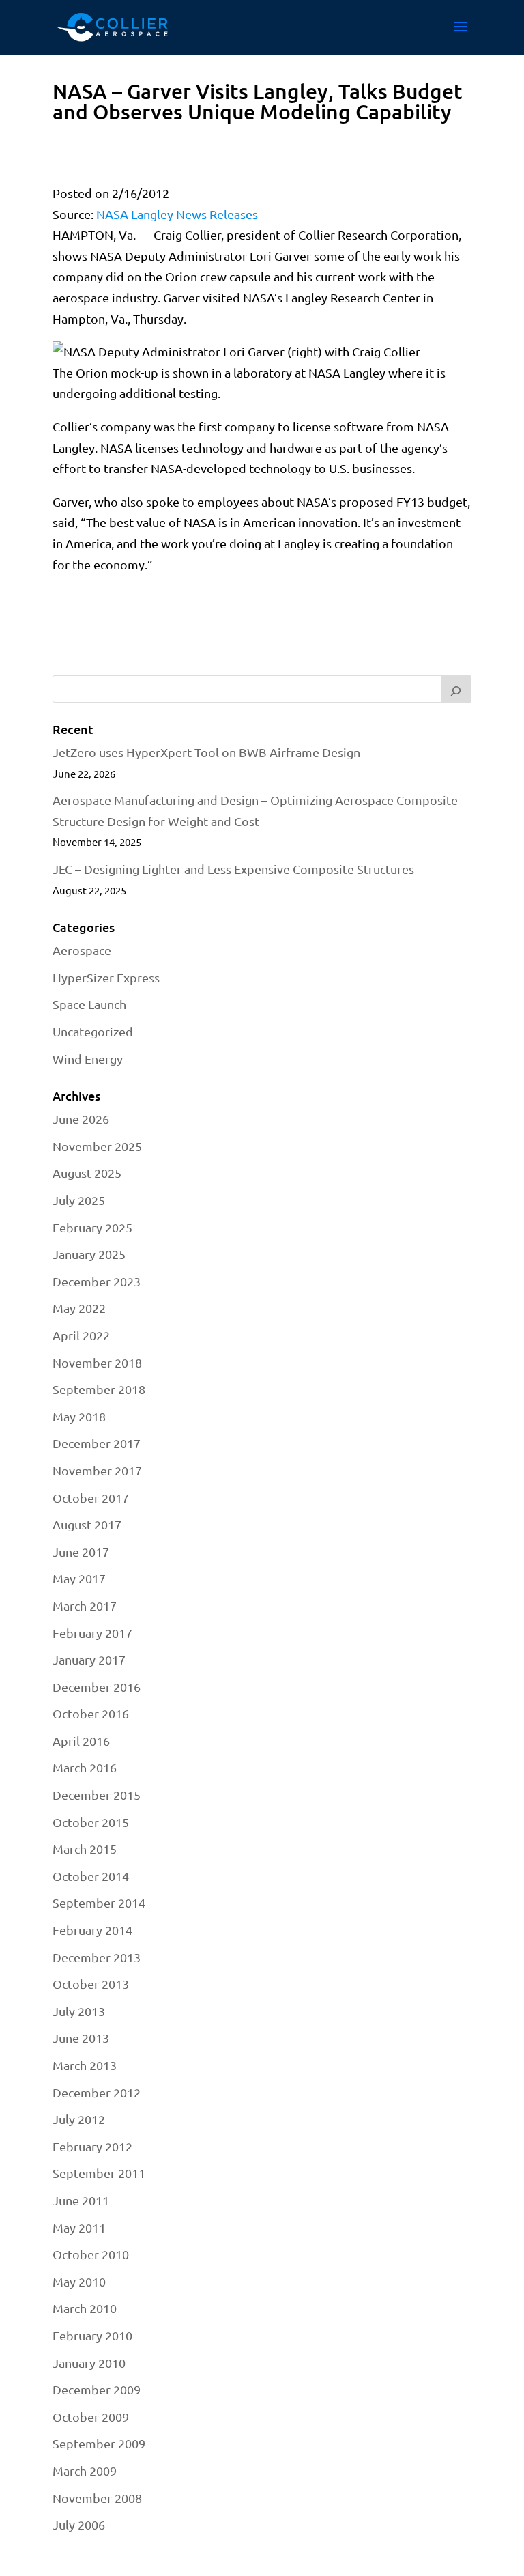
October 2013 (91, 1984)
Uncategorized (93, 1031)
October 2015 (91, 1822)
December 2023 (97, 1281)
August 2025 (87, 1173)
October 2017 (91, 1498)
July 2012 (79, 2119)
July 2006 (79, 2524)
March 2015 (85, 1849)
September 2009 (99, 2443)
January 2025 (89, 1254)
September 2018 (99, 1389)
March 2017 (85, 1605)
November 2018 (97, 1362)
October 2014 (91, 1876)
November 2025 (97, 1146)
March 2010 (85, 2308)
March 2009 (85, 2471)
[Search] (456, 689)
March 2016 (85, 1767)
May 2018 (79, 1416)
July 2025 (79, 1200)
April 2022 (81, 1335)
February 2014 (92, 1930)
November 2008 (97, 2498)
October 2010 (91, 2254)
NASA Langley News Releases (177, 214)
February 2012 (92, 2146)
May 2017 (79, 1578)
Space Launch (89, 1004)
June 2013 (81, 2038)
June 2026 (81, 1119)
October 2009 (91, 2417)
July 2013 (79, 2011)
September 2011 (99, 2173)
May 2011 (79, 2227)
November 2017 (97, 1470)
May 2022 (79, 1308)
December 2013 (97, 1957)
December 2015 (97, 1795)
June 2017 (81, 1552)
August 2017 (87, 1524)
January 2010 (89, 2363)
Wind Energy (88, 1059)
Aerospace (82, 950)
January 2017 (89, 1659)
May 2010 (79, 2281)
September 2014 (99, 1902)
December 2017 (97, 1443)
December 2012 (97, 2092)
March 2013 (85, 2065)
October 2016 (91, 1713)
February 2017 (92, 1633)
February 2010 (92, 2335)
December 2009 (97, 2389)
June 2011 (81, 2200)
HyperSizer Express (106, 977)
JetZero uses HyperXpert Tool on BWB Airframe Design (206, 752)
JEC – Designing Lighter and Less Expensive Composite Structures (233, 869)
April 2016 (81, 1741)
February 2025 (92, 1227)
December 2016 (97, 1687)
